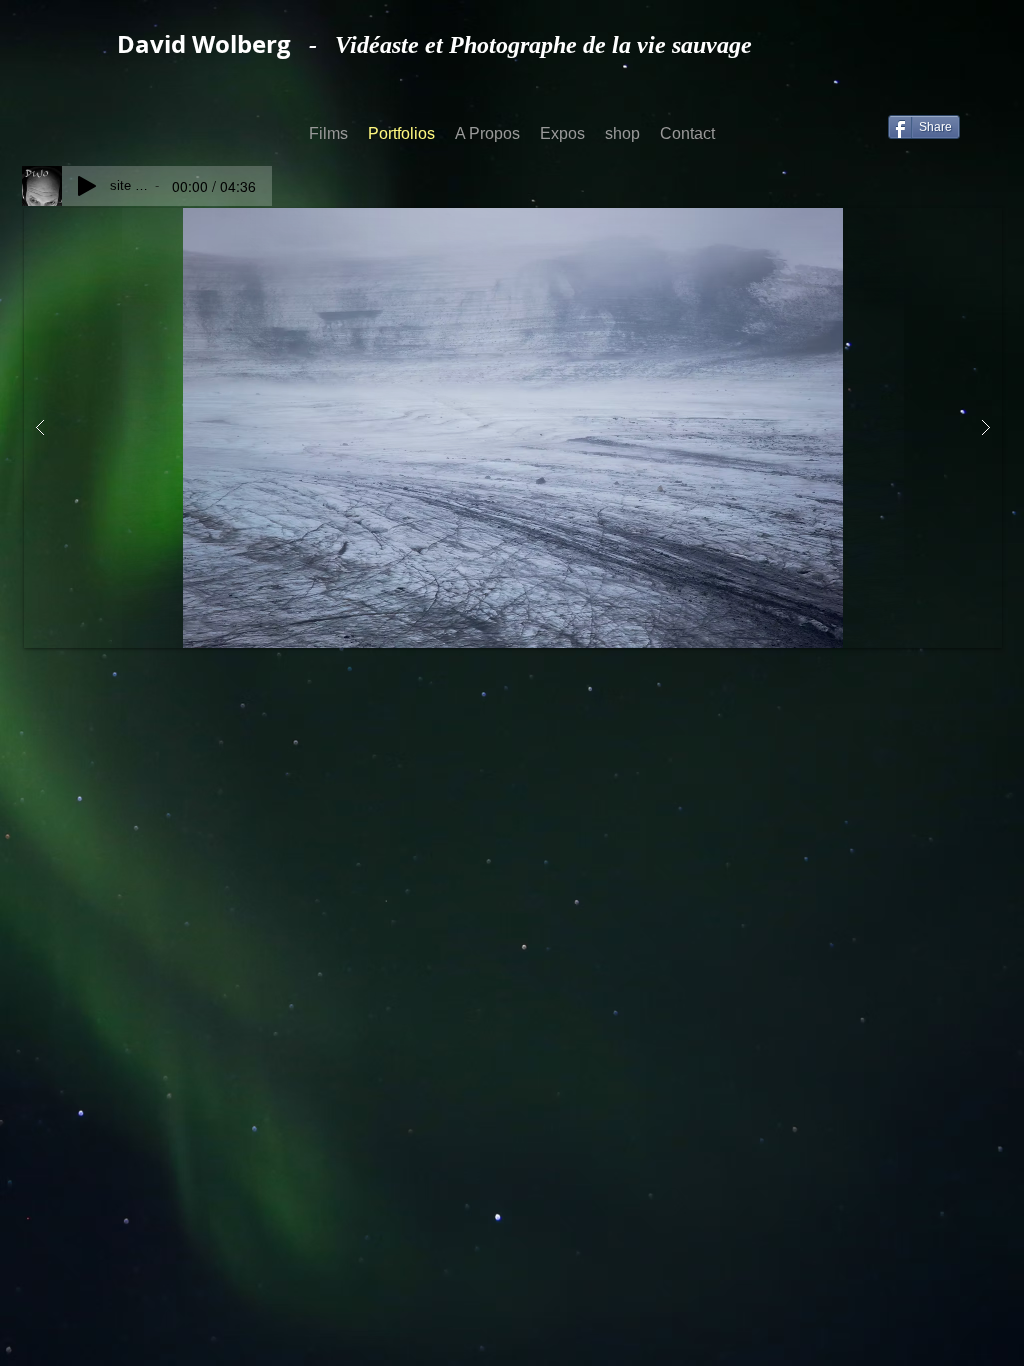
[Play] (87, 186)
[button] (513, 428)
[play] (948, 224)
